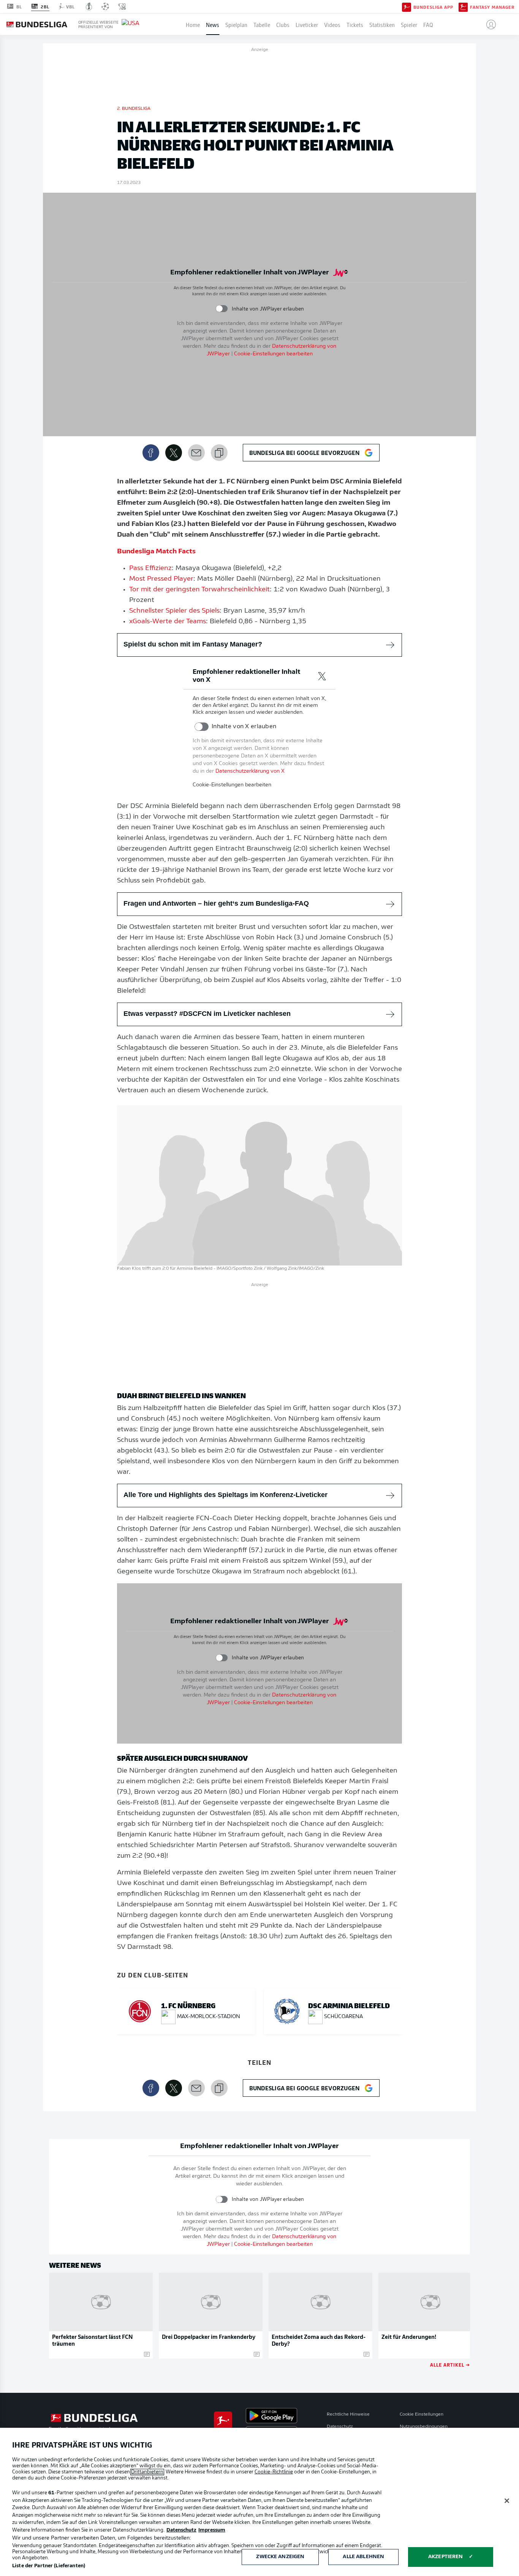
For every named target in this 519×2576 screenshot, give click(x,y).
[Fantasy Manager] (463, 6)
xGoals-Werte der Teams (168, 622)
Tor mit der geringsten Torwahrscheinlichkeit (199, 590)
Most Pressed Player (161, 579)
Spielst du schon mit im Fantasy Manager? (193, 644)
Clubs (283, 24)
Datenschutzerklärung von (250, 771)
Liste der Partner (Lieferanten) (49, 2566)
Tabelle (262, 24)
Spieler (409, 24)
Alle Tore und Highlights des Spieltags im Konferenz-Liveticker (225, 1495)
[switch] (222, 309)
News (213, 24)
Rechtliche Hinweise (348, 2414)
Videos (332, 24)
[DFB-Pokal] (89, 6)
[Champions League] (105, 6)
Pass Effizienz (150, 569)
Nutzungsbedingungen (424, 2427)
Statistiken (382, 24)
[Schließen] (507, 2501)
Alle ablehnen (363, 2557)
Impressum (212, 2530)
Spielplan (236, 24)
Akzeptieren (445, 2557)
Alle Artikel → (450, 2365)
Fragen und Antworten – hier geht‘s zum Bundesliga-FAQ (216, 903)
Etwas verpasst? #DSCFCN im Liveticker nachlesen (207, 1014)
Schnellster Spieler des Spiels (174, 611)
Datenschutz (340, 2427)
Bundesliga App (433, 7)
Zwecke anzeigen (280, 2557)
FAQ (428, 24)
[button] (488, 24)
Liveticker (307, 24)
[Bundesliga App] (407, 6)
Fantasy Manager (492, 7)
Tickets (355, 24)
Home (193, 24)
